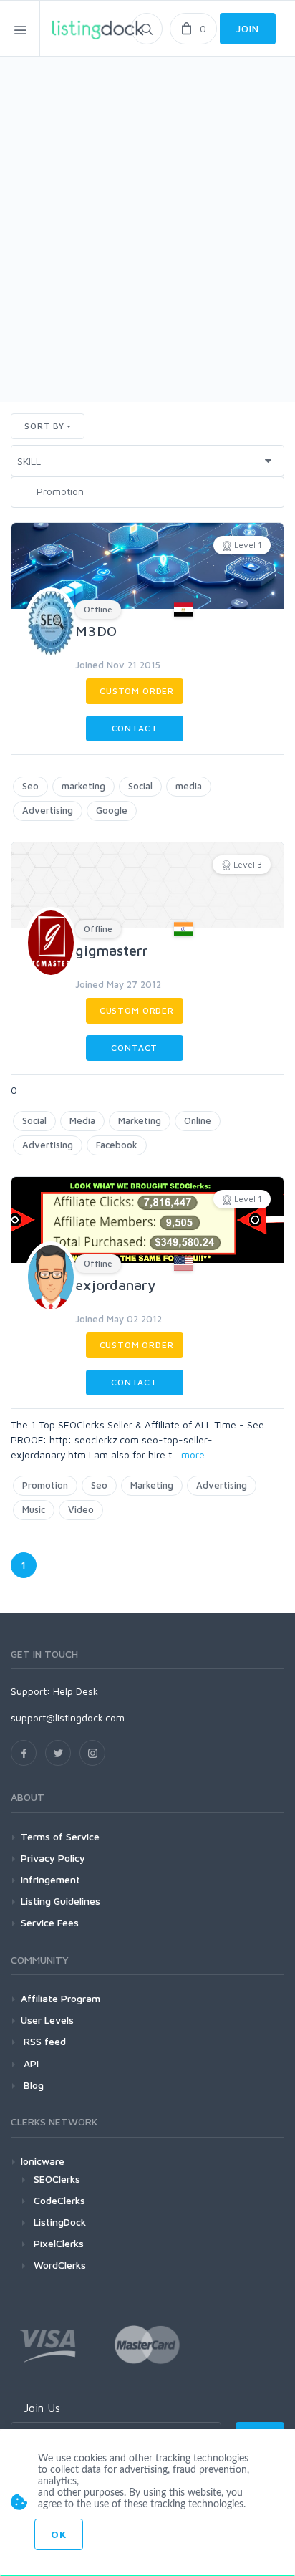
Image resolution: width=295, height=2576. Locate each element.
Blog (32, 2085)
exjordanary (115, 1285)
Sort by (44, 426)
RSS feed (43, 2041)
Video (81, 1509)
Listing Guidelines (61, 1901)
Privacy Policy (53, 1858)
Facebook (117, 1145)
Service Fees (50, 1922)
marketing (83, 786)
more (193, 1455)
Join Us (42, 2408)
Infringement (50, 1879)
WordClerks (60, 2265)
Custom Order (137, 691)
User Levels (47, 2020)
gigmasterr (112, 950)
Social (140, 786)
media (189, 786)
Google (112, 810)
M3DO (96, 631)
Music (34, 1509)
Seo (30, 786)
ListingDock (60, 2222)
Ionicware (43, 2161)
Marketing (140, 1120)
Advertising (48, 810)
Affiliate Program (61, 1998)
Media (82, 1120)
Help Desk (76, 1691)
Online (198, 1120)
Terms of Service (60, 1836)
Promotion (45, 1485)
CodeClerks (59, 2200)
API (30, 2063)
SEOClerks (57, 2179)
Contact (135, 728)
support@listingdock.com (68, 1717)
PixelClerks (59, 2243)
